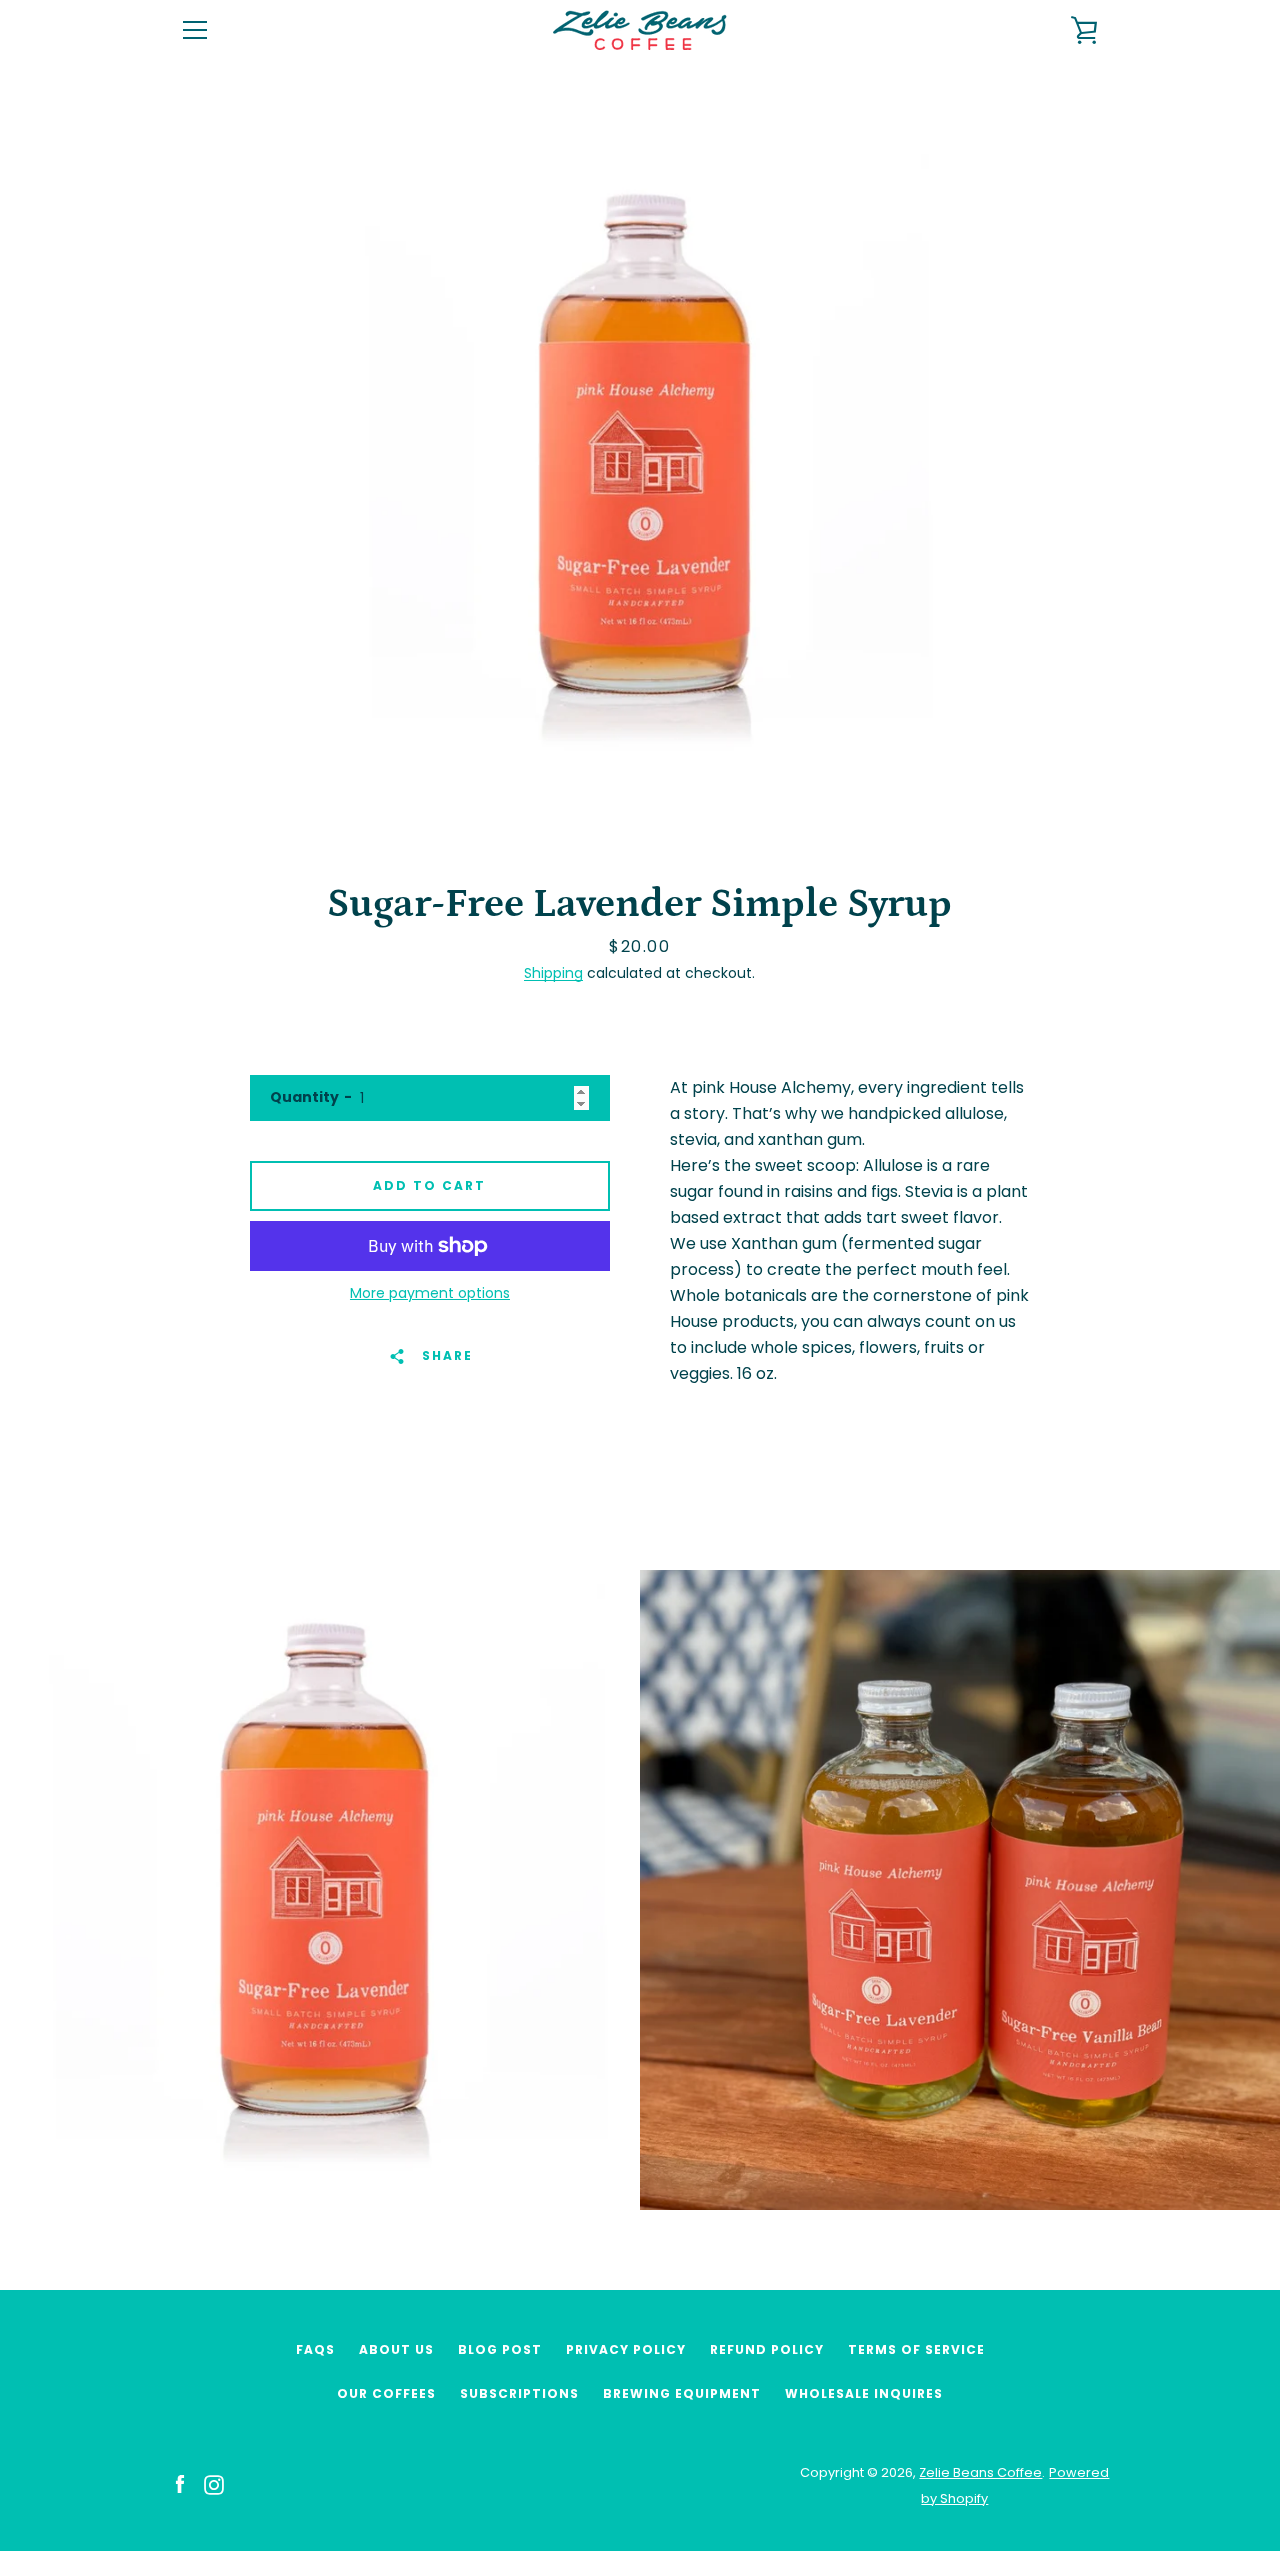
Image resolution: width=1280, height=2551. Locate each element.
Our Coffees (386, 2393)
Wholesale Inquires (864, 2393)
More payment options (430, 1293)
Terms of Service (916, 2349)
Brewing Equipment (682, 2393)
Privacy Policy (626, 2349)
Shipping (553, 973)
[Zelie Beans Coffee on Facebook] (180, 2484)
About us (396, 2349)
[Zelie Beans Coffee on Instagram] (214, 2484)
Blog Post (500, 2349)
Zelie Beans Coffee (980, 2472)
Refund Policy (767, 2349)
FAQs (315, 2349)
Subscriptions (519, 2393)
